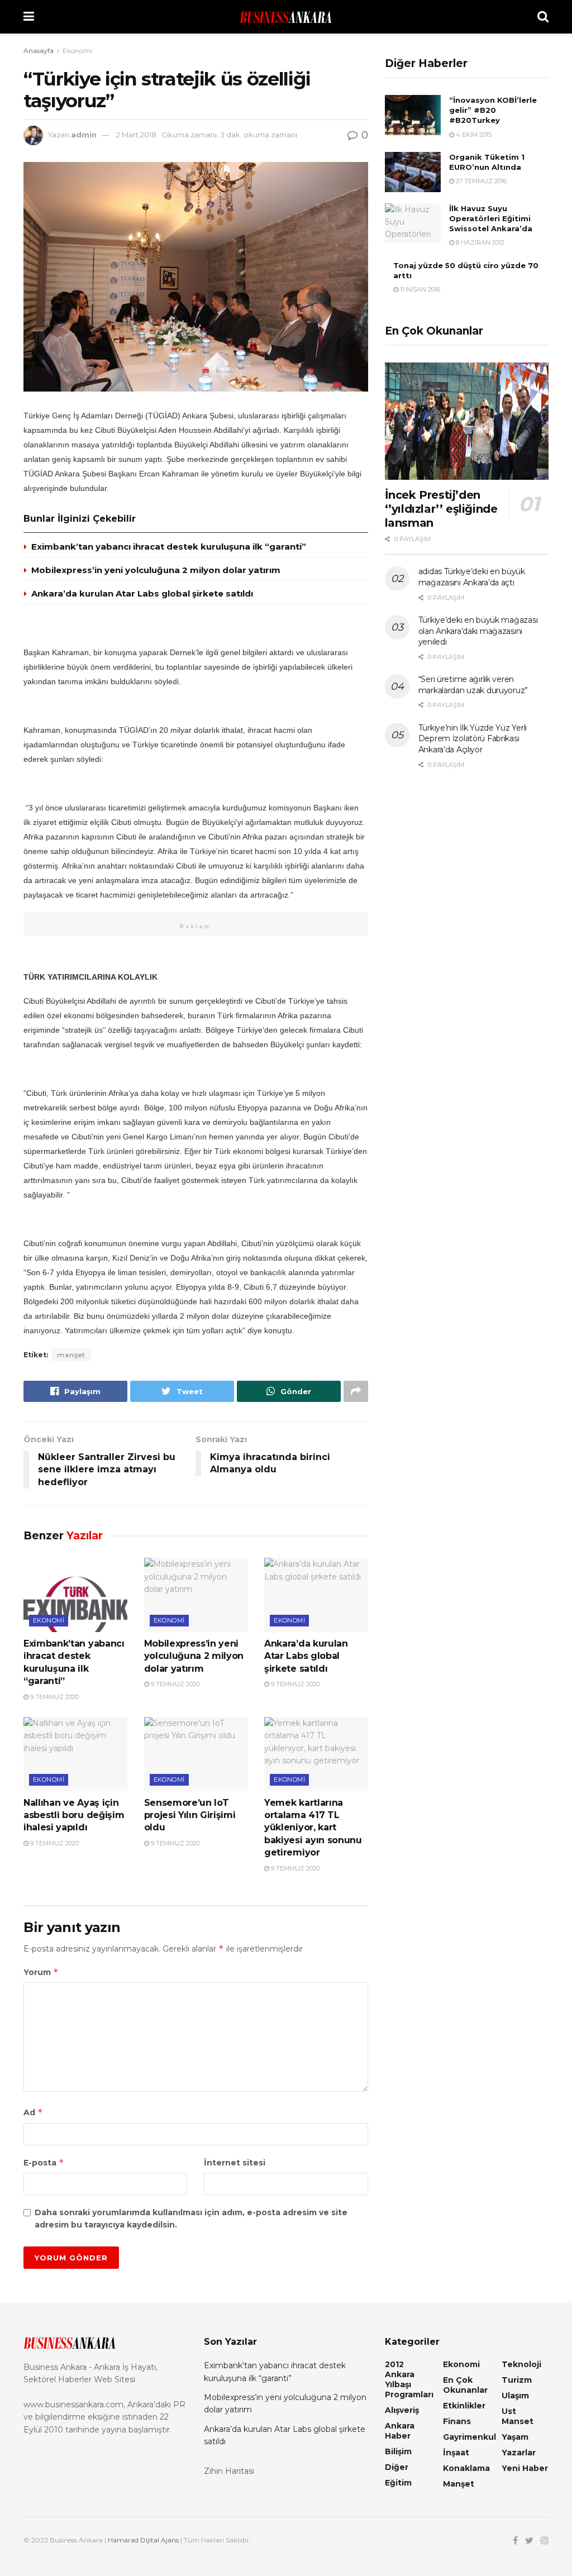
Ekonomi (77, 51)
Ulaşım (515, 2396)
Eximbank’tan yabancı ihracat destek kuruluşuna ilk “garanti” (169, 547)
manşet (71, 1355)
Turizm (517, 2380)
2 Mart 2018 (136, 135)
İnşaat (456, 2453)
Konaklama (466, 2468)
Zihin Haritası (229, 2471)
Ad (33, 2112)
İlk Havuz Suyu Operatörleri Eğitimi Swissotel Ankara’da (491, 218)
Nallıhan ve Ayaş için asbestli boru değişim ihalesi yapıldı (74, 1815)
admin (84, 135)
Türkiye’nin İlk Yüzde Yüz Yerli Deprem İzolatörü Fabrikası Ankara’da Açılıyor (473, 739)
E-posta (44, 2162)
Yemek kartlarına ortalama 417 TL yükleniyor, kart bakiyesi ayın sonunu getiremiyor (313, 1828)
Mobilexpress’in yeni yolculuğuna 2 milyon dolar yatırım (156, 570)
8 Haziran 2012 (479, 242)
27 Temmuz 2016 (480, 181)
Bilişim (398, 2451)
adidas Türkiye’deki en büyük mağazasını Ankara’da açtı (472, 577)
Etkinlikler (464, 2406)
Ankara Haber (400, 2431)
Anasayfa (39, 51)
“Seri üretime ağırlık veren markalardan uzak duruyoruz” (473, 685)
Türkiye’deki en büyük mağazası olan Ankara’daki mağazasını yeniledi (478, 631)
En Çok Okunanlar (465, 2385)
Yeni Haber (525, 2468)
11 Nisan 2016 (419, 289)
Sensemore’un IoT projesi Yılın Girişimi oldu (190, 1815)
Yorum (41, 1972)
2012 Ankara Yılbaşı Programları (409, 2379)
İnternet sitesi (235, 2163)
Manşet (459, 2484)
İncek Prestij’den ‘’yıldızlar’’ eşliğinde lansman (441, 509)
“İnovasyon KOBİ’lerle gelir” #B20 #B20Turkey (493, 110)
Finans (457, 2421)
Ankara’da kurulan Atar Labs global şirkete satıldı (142, 593)
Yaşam (515, 2437)
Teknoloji (521, 2364)
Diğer (397, 2467)
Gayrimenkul (469, 2437)
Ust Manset (518, 2416)
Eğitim (398, 2483)
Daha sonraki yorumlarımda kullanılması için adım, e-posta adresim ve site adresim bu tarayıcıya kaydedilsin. (191, 2219)
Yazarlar (519, 2453)
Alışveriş (402, 2410)
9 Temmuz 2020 (54, 1697)
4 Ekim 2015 (473, 135)
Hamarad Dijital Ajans (143, 2540)
